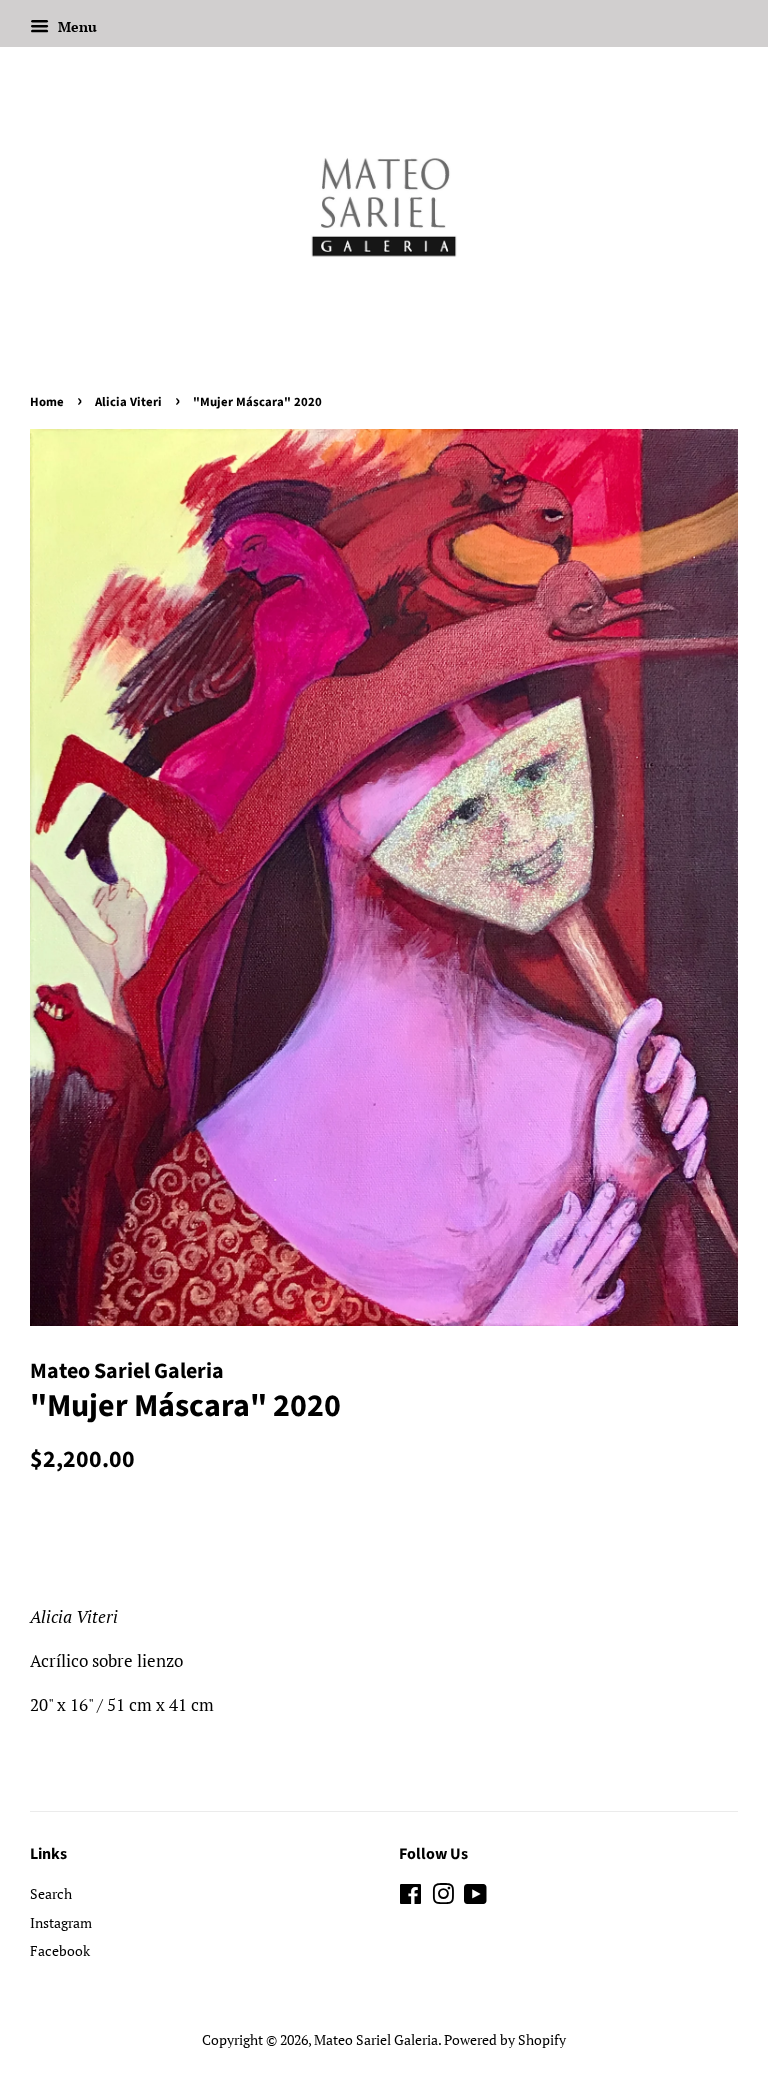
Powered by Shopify (505, 2039)
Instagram (61, 1922)
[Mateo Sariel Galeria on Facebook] (410, 1897)
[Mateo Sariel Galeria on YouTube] (475, 1897)
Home (47, 402)
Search (51, 1893)
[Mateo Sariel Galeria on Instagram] (443, 1897)
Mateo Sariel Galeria (376, 2039)
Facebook (60, 1950)
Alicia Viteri (128, 402)
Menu (75, 26)
